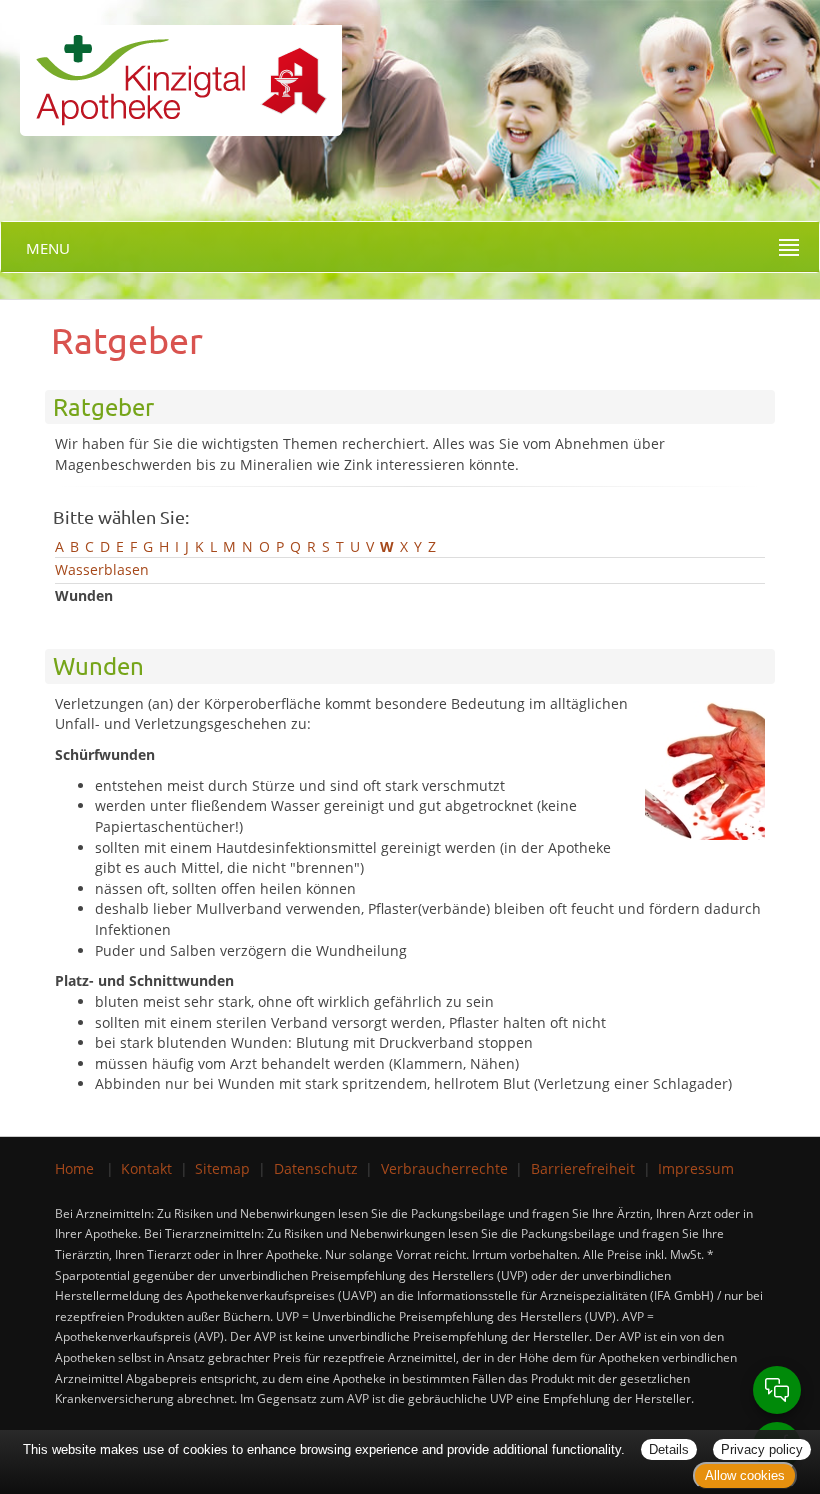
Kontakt (146, 1168)
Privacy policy (762, 1449)
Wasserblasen (102, 569)
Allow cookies (745, 1475)
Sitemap (222, 1168)
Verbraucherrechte (444, 1168)
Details (669, 1449)
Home (74, 1168)
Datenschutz (316, 1168)
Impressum (696, 1168)
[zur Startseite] (171, 66)
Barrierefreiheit (583, 1168)
